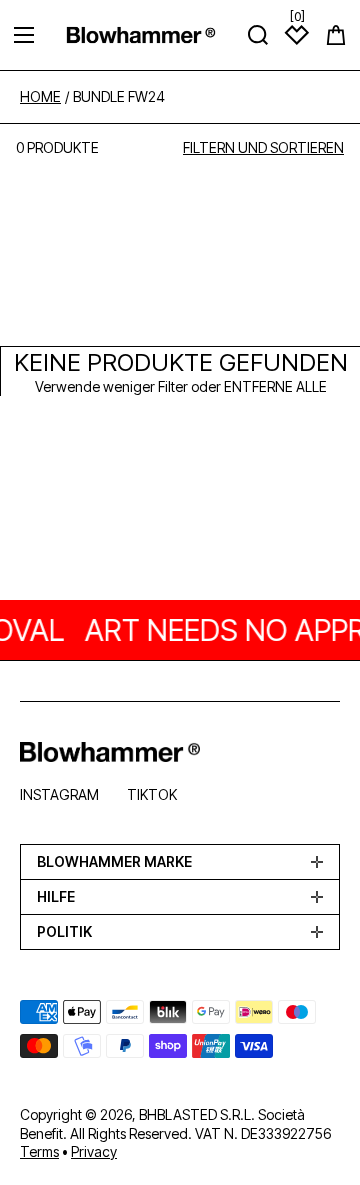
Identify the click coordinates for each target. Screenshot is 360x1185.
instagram (59, 794)
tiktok (152, 794)
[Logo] (141, 34)
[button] (336, 35)
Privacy (94, 1151)
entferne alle (275, 386)
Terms (39, 1151)
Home (40, 97)
